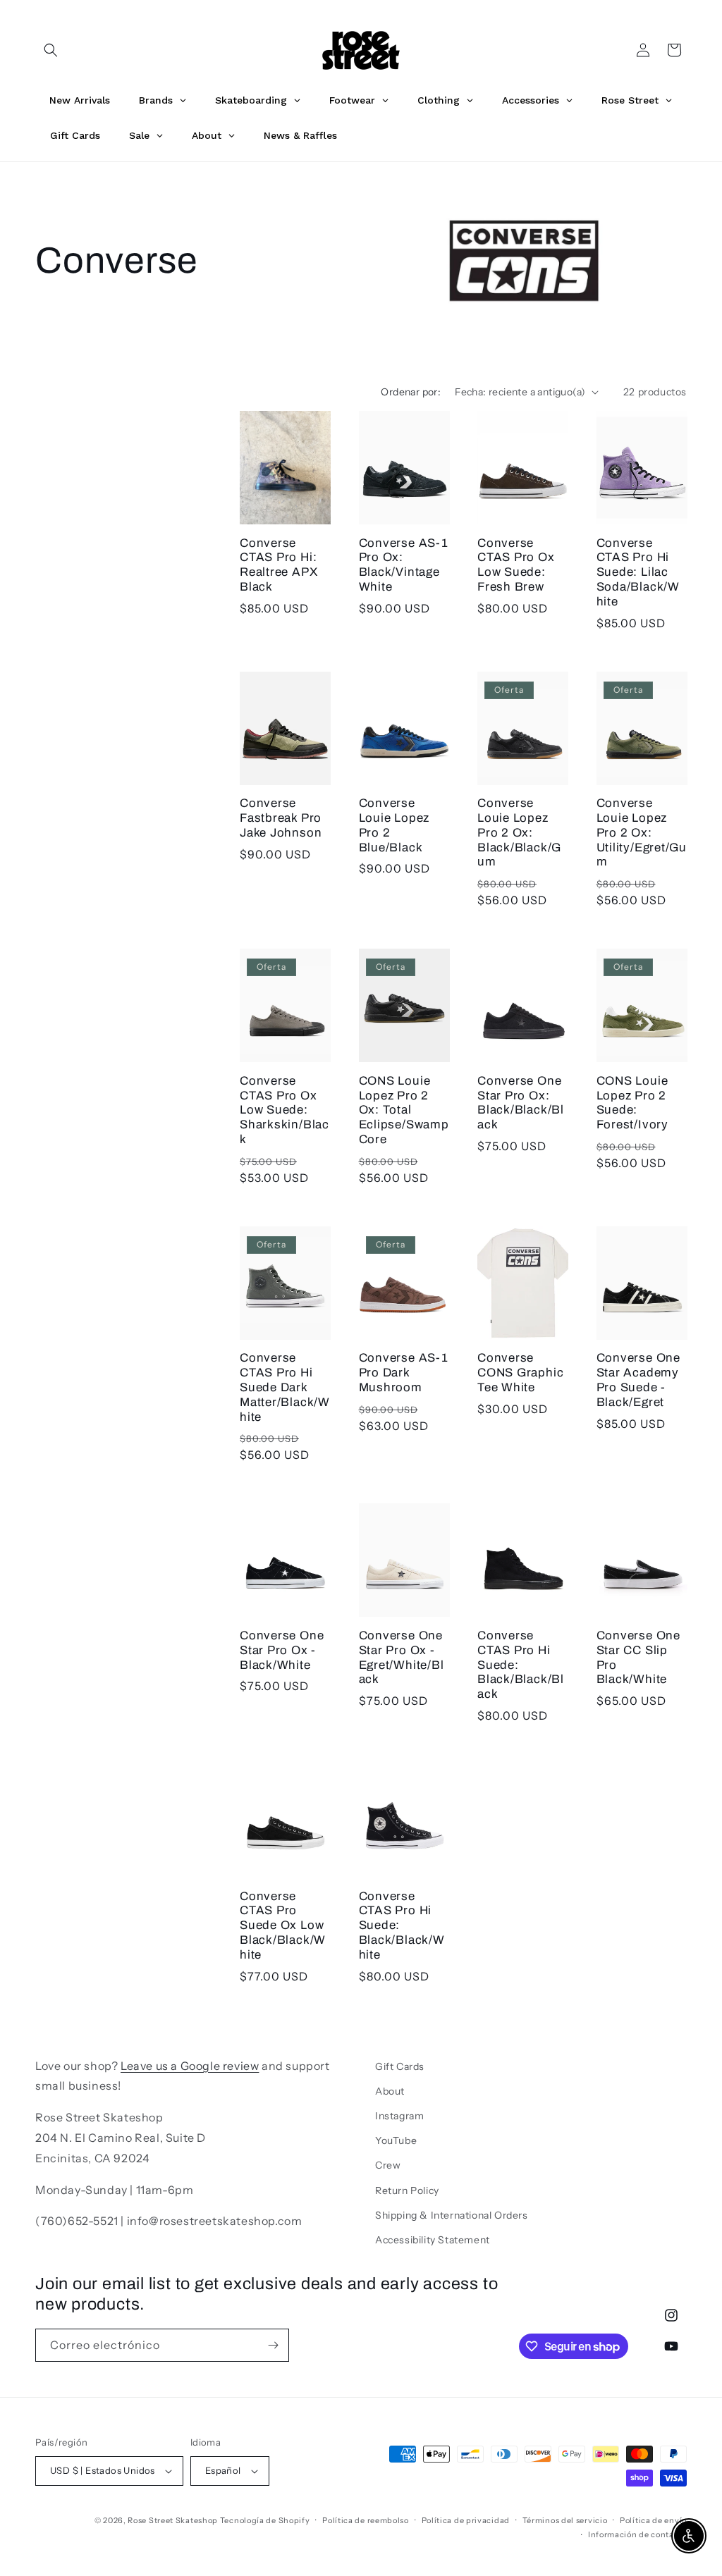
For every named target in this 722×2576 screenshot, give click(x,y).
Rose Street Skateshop (173, 2520)
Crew (388, 2165)
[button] (51, 50)
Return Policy (407, 2190)
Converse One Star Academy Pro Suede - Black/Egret (638, 1380)
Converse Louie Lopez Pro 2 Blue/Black (394, 825)
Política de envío (653, 2520)
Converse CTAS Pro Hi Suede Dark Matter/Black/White (285, 1387)
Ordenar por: (411, 392)
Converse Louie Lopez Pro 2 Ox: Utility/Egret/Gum (642, 832)
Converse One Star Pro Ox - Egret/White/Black (402, 1657)
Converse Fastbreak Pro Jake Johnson (281, 818)
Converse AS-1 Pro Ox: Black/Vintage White (404, 565)
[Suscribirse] (273, 2345)
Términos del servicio (565, 2520)
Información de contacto (637, 2534)
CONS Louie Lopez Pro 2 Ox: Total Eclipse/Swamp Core (404, 1110)
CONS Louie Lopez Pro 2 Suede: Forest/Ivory (632, 1103)
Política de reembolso (366, 2520)
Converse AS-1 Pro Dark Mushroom (404, 1373)
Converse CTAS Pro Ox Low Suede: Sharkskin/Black (284, 1110)
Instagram (399, 2116)
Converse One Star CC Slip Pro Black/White (638, 1657)
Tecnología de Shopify (265, 2520)
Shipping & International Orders (452, 2215)
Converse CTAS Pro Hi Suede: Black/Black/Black (521, 1665)
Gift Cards (400, 2066)
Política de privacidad (466, 2520)
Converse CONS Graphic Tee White (520, 1373)
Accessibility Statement (433, 2240)
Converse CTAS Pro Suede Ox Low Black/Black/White (283, 1925)
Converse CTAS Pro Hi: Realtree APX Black (279, 565)
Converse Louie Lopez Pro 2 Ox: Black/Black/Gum (519, 832)
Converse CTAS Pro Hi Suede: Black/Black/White (402, 1925)
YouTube (396, 2140)
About (390, 2091)
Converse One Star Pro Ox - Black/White (282, 1650)
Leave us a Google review (190, 2066)
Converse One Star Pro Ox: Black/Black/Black (521, 1103)
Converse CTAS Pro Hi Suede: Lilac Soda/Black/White (638, 572)
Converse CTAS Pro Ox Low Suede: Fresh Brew (516, 565)
